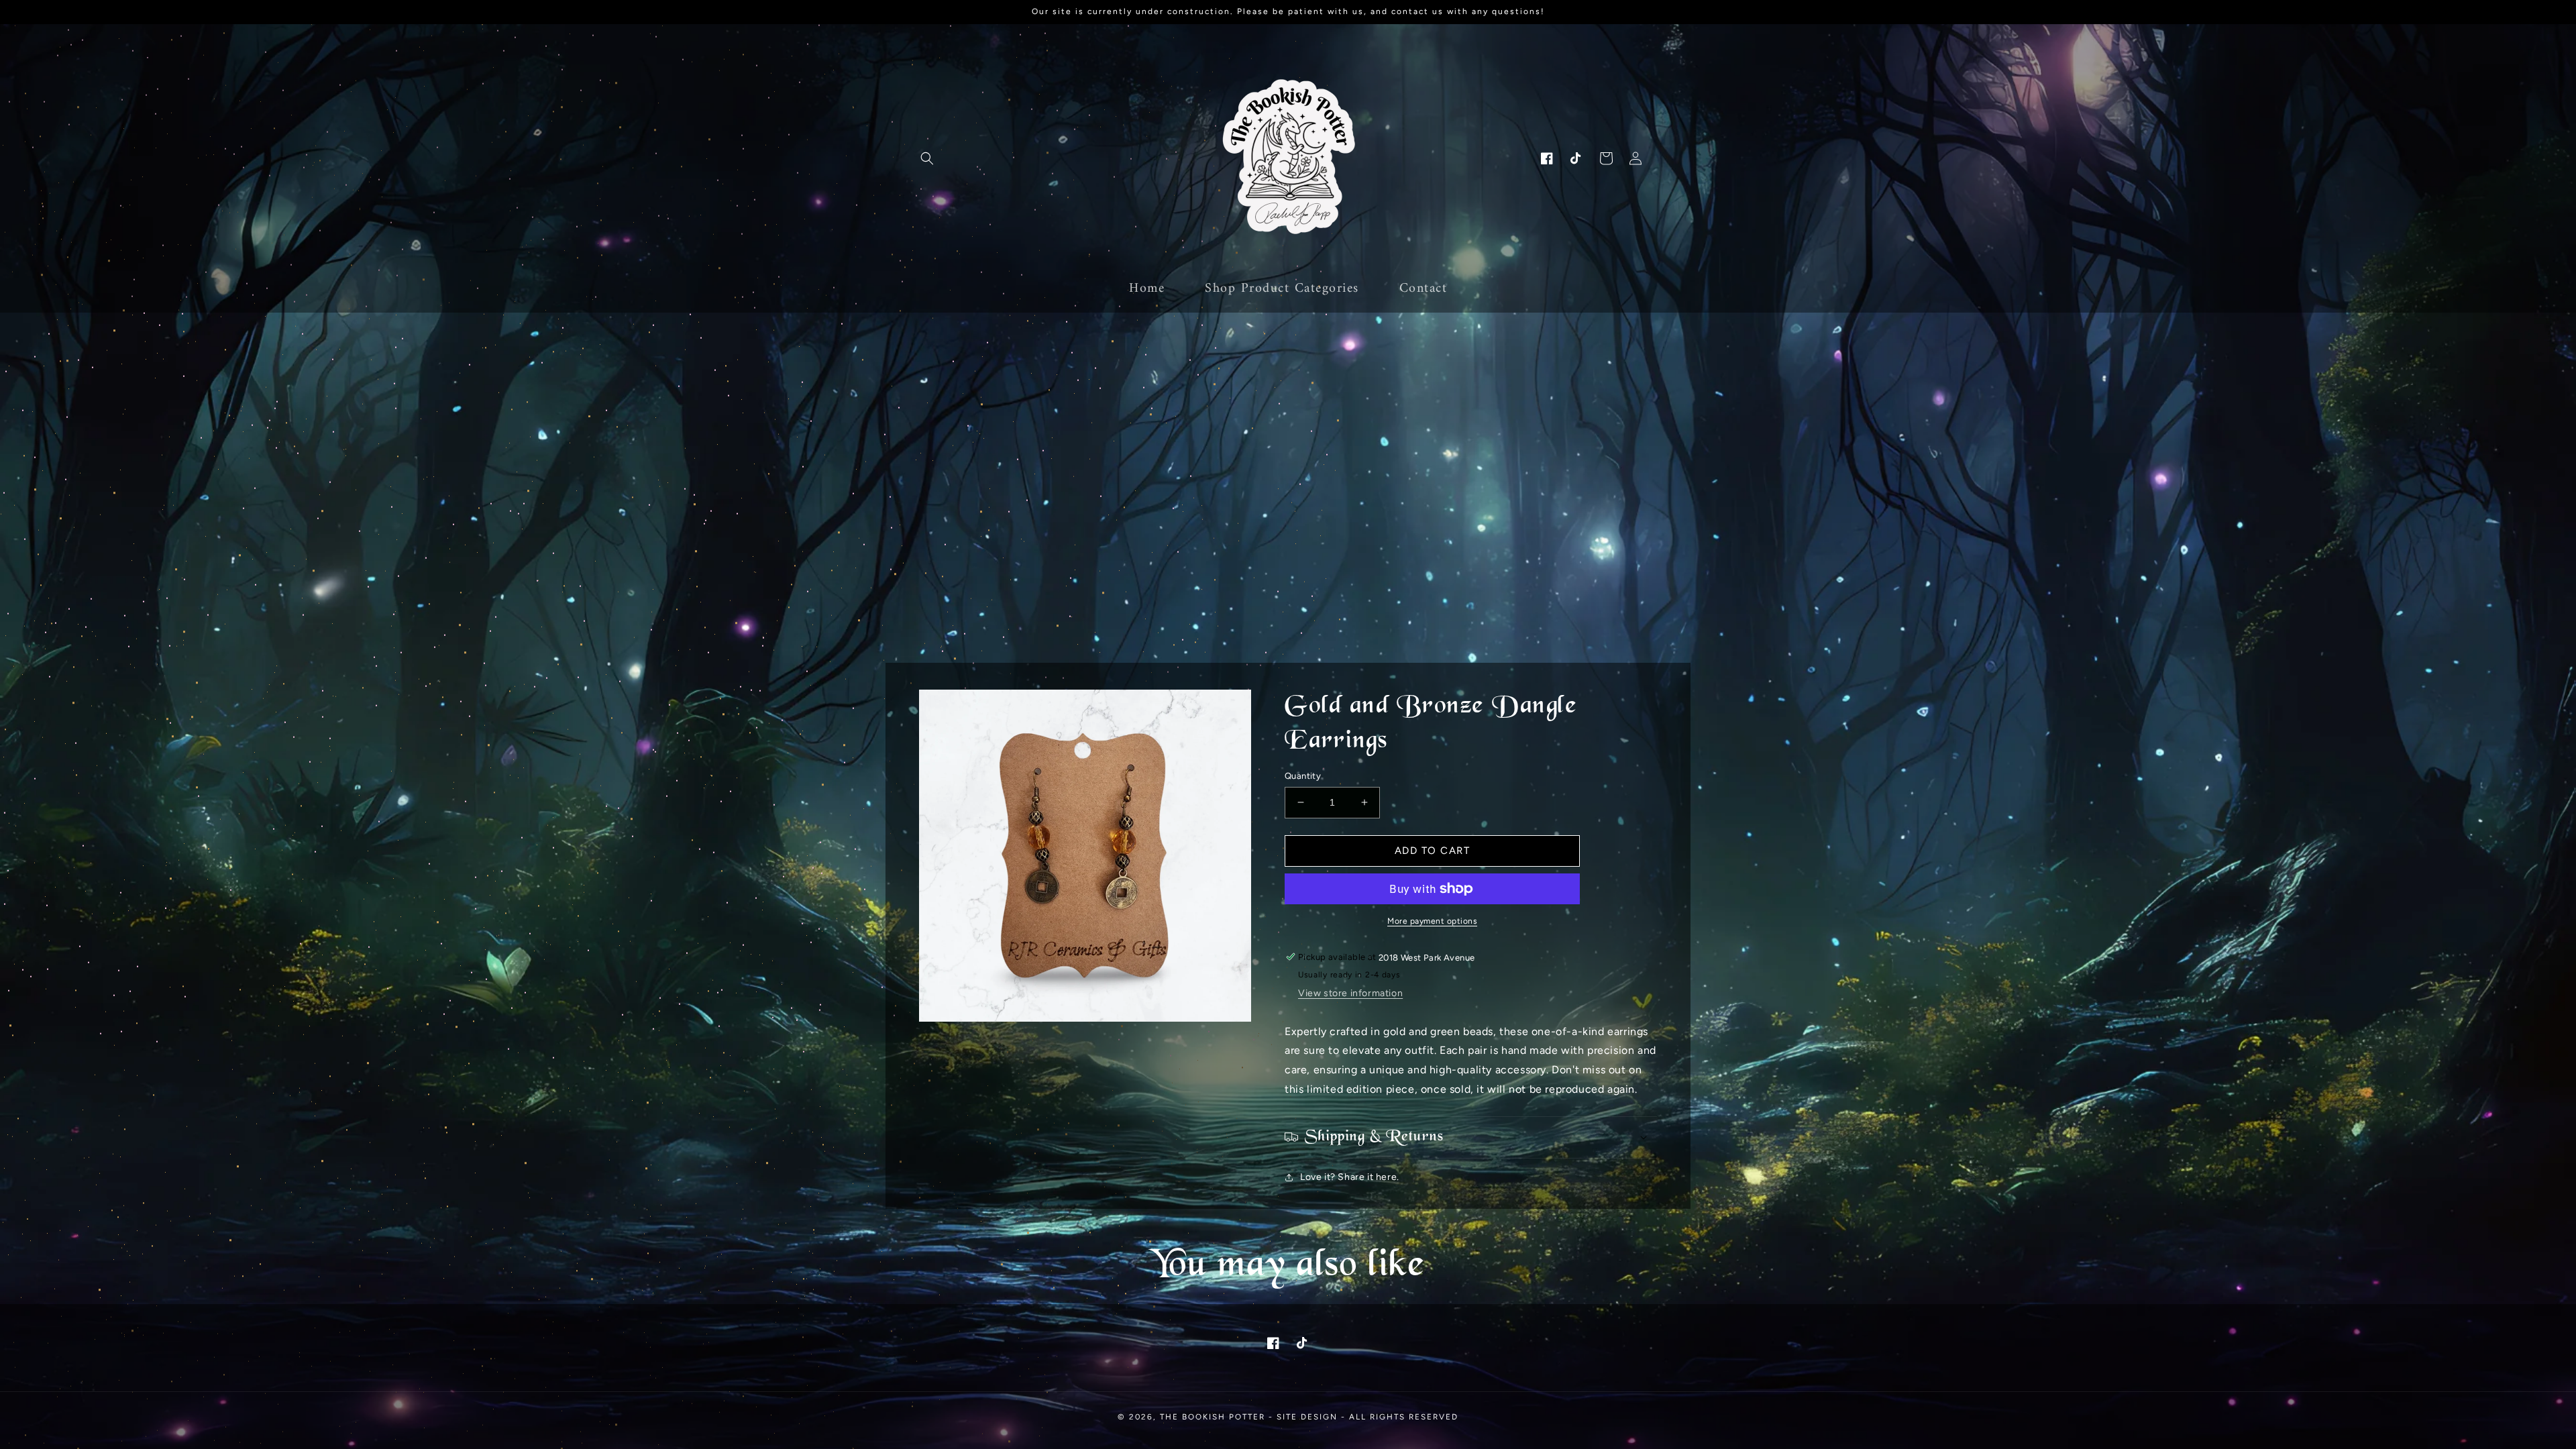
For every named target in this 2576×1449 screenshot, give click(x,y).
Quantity (1303, 776)
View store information (1350, 993)
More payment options (1432, 921)
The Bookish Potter (1213, 1417)
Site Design (1307, 1417)
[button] (927, 158)
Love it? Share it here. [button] (1350, 1177)
